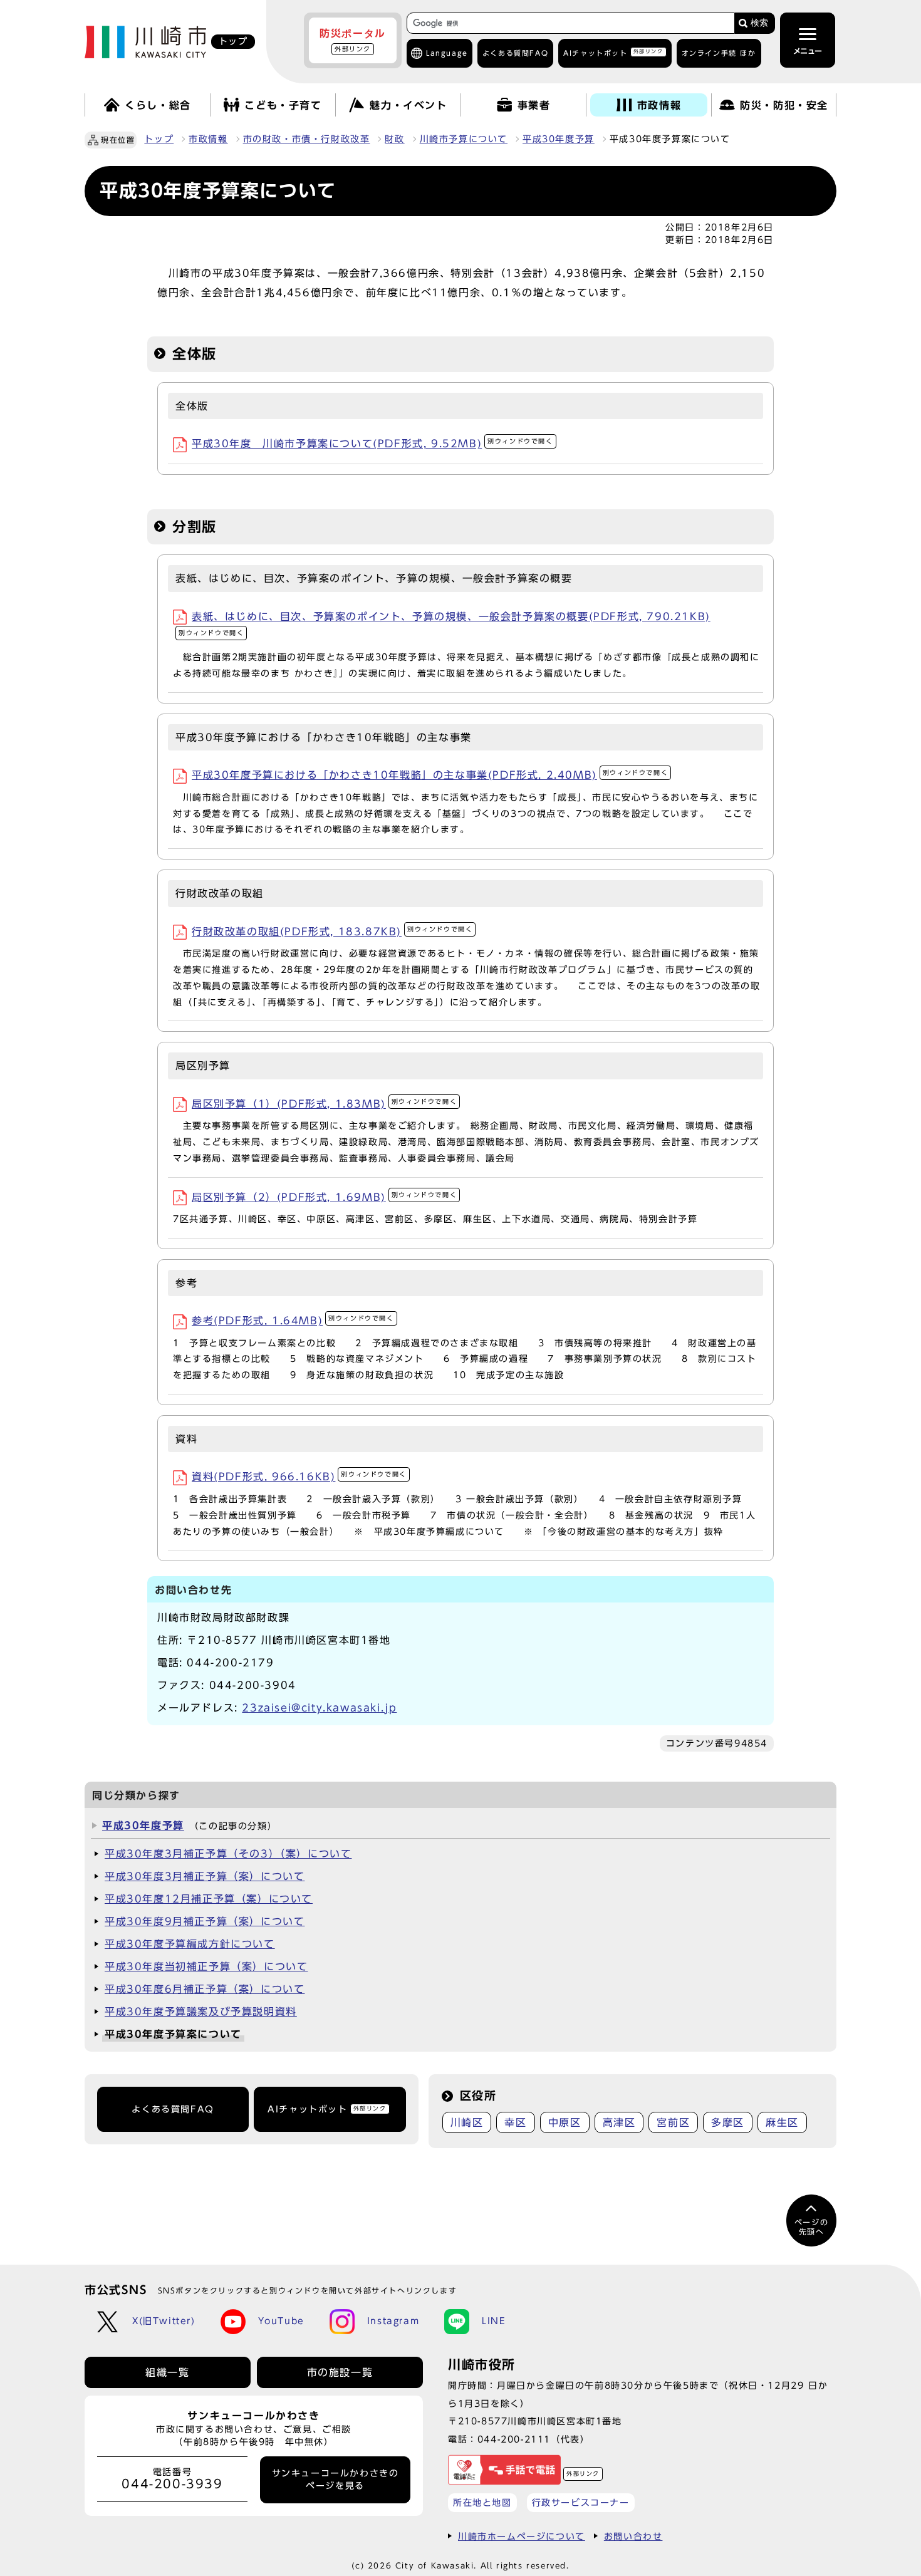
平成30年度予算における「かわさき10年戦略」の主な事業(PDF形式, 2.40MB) (430, 775)
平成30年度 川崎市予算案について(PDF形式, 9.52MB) (372, 444)
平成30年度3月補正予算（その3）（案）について (228, 1854)
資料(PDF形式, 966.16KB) (299, 1477)
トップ (159, 139)
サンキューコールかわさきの (336, 2480)
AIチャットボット (613, 52)
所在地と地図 (482, 2502)
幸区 (515, 2122)
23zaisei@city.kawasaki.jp (319, 1708)
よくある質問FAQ (173, 2109)
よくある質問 (515, 53)
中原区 (565, 2122)
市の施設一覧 (340, 2372)
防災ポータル (353, 40)
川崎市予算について (464, 139)
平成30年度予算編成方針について (190, 1944)
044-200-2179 (230, 1663)
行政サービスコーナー (581, 2502)
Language (447, 53)
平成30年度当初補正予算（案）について (206, 1966)
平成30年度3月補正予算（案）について (205, 1876)
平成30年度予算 (559, 139)
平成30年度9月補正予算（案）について (205, 1921)
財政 (394, 139)
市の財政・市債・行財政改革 (307, 139)
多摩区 (728, 2122)
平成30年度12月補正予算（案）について (209, 1899)
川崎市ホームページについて (522, 2536)
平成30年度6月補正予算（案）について (205, 1989)
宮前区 (673, 2122)
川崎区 (467, 2122)
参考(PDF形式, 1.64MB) (293, 1321)
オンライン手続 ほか (719, 53)
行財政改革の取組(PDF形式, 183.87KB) (332, 932)
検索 (759, 23)
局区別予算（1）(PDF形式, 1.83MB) (324, 1104)
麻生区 (782, 2122)
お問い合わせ (633, 2536)
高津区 (619, 2122)
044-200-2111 (514, 2439)
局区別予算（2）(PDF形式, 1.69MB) (324, 1197)
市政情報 (208, 139)
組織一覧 (167, 2372)
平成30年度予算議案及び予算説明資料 (201, 2012)
